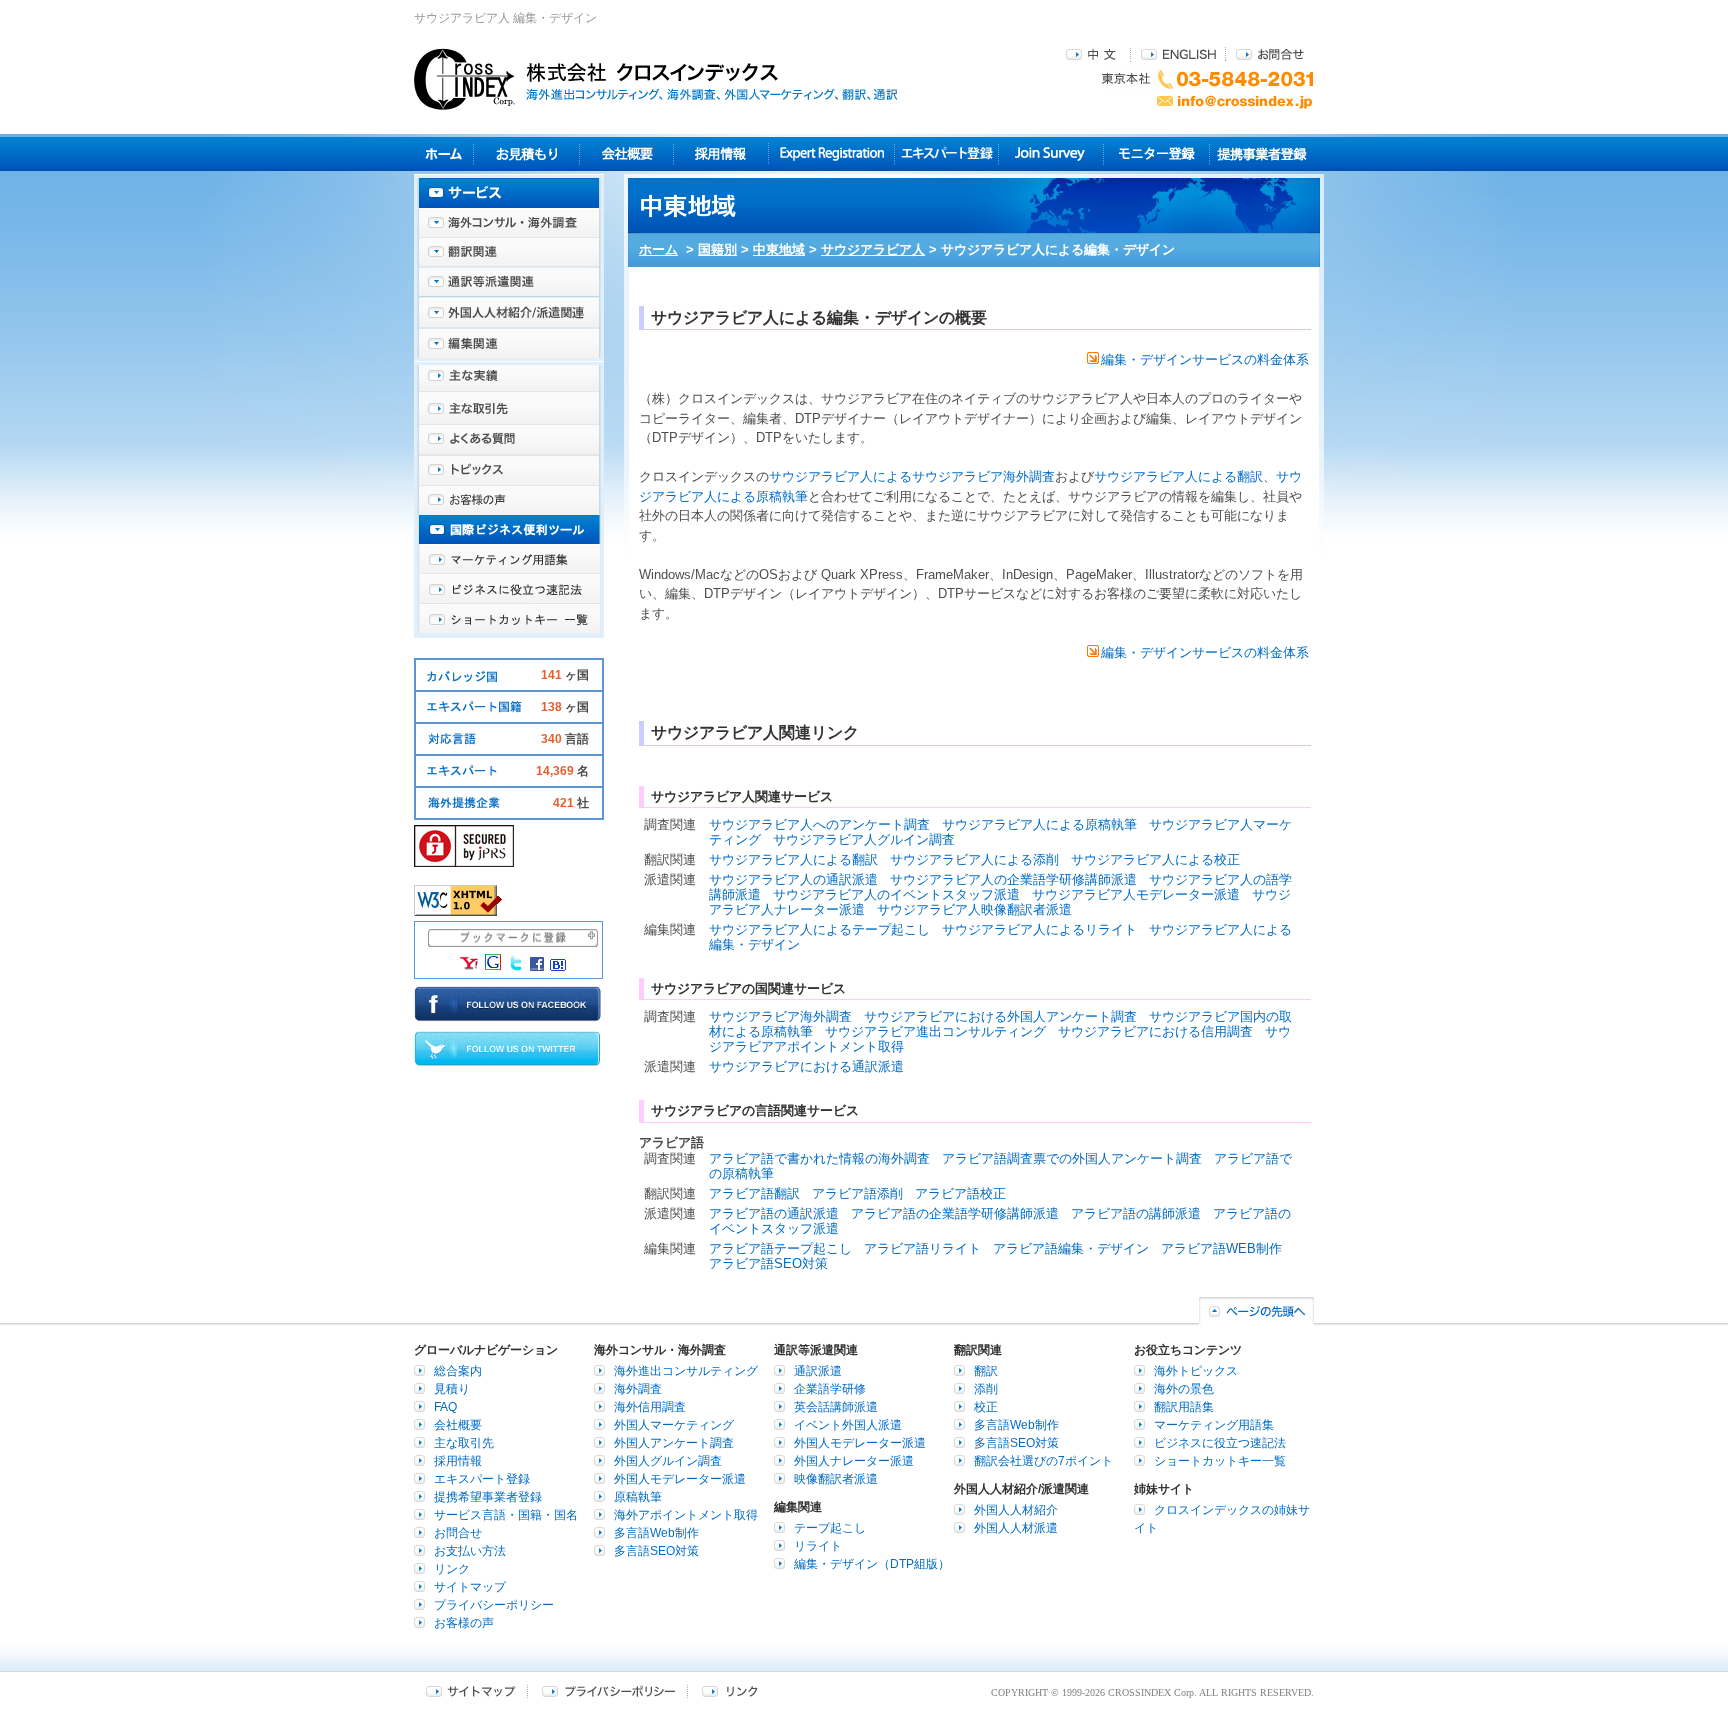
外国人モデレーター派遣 (680, 1479)
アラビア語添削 (857, 1193)
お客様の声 (509, 500)
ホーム (658, 249)
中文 (1093, 53)
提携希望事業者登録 (488, 1497)
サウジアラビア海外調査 (780, 1016)
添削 (986, 1389)
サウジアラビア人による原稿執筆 (1039, 824)
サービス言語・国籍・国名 (506, 1515)
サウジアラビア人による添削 (974, 859)
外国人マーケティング (674, 1425)
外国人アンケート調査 (674, 1443)
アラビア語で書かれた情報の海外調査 (819, 1158)
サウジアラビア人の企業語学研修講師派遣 (1013, 879)
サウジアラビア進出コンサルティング (935, 1031)
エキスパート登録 (946, 153)
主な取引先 (509, 410)
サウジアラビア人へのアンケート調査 (819, 824)
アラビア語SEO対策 (768, 1263)
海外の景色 (1184, 1389)
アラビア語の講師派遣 (1136, 1213)
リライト (818, 1546)
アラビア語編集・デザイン (1071, 1248)
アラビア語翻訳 (754, 1193)
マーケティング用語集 (509, 560)
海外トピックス (509, 470)
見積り (526, 153)
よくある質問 (509, 440)
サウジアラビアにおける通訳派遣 (806, 1066)
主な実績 (509, 380)
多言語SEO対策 (656, 1551)
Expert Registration (831, 153)
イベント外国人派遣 (848, 1425)
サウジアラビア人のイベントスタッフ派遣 (896, 894)
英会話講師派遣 (836, 1407)
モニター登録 (1156, 153)
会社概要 (626, 153)
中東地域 (779, 249)
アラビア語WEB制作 (1221, 1248)
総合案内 (458, 1371)
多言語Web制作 (656, 1533)
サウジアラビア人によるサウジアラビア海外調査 (912, 476)
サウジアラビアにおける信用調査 (1155, 1031)
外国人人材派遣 (1016, 1528)
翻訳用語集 (1184, 1407)
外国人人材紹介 (1016, 1510)
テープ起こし (830, 1528)
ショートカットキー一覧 (509, 620)
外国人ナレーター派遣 (854, 1461)
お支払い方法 (470, 1551)
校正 (986, 1407)
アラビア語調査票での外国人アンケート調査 (1072, 1158)
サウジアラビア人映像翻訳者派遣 (974, 909)
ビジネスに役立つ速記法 (509, 590)
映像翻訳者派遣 (836, 1479)
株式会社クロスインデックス (656, 79)
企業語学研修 (830, 1389)
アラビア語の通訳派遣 (774, 1213)
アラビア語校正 (960, 1193)
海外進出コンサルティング (686, 1371)
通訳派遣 (818, 1371)
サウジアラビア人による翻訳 (1178, 476)
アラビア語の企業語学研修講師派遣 (955, 1213)
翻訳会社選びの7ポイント (1043, 1461)
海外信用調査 (650, 1407)
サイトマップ (470, 1587)
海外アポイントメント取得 (686, 1515)
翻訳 (986, 1371)
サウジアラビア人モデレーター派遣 (1136, 894)
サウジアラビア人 (873, 249)
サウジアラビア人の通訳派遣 (793, 879)
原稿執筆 (638, 1497)
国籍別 (717, 249)
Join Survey (1051, 153)
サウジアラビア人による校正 (1155, 859)
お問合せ (1270, 53)
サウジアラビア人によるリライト (1039, 929)
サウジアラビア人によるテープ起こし (819, 929)
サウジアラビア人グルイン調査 (864, 839)
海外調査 (638, 1389)
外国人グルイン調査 (668, 1461)
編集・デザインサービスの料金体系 (1205, 359)
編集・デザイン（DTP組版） (872, 1564)
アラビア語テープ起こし (780, 1248)
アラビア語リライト (922, 1248)
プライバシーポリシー (494, 1605)
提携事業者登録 (1261, 153)
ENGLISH (1178, 53)
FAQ (445, 1407)
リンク (452, 1569)
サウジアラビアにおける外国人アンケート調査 (1000, 1016)
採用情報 (721, 153)
